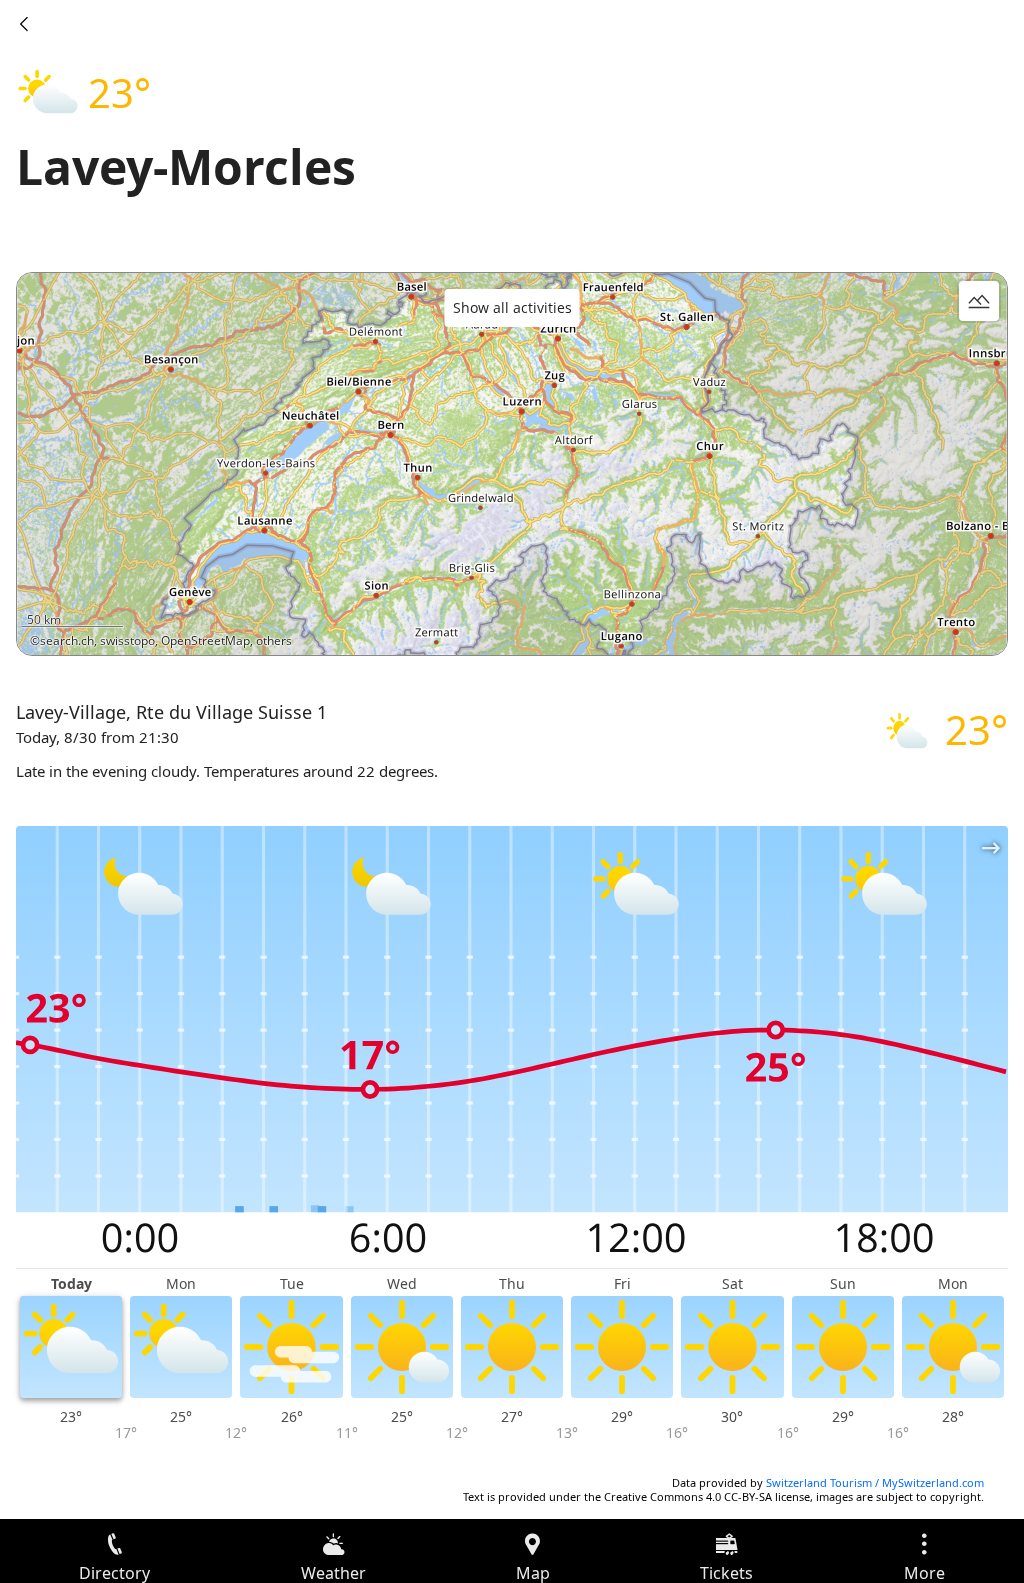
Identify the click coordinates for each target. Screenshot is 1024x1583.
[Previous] (24, 24)
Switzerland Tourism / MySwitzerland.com (875, 1482)
